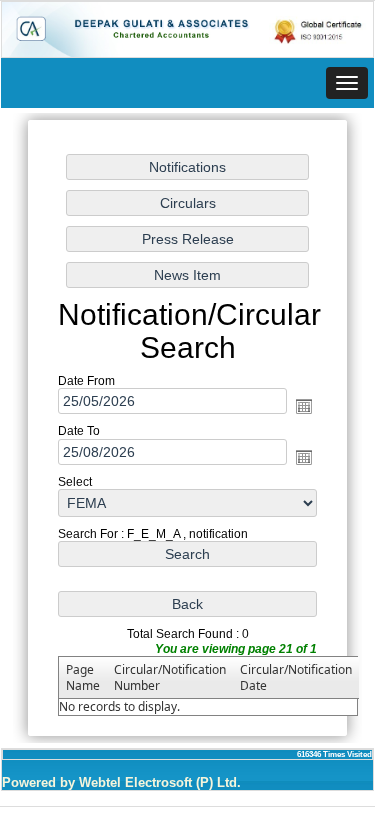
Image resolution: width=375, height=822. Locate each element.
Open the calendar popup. (304, 407)
